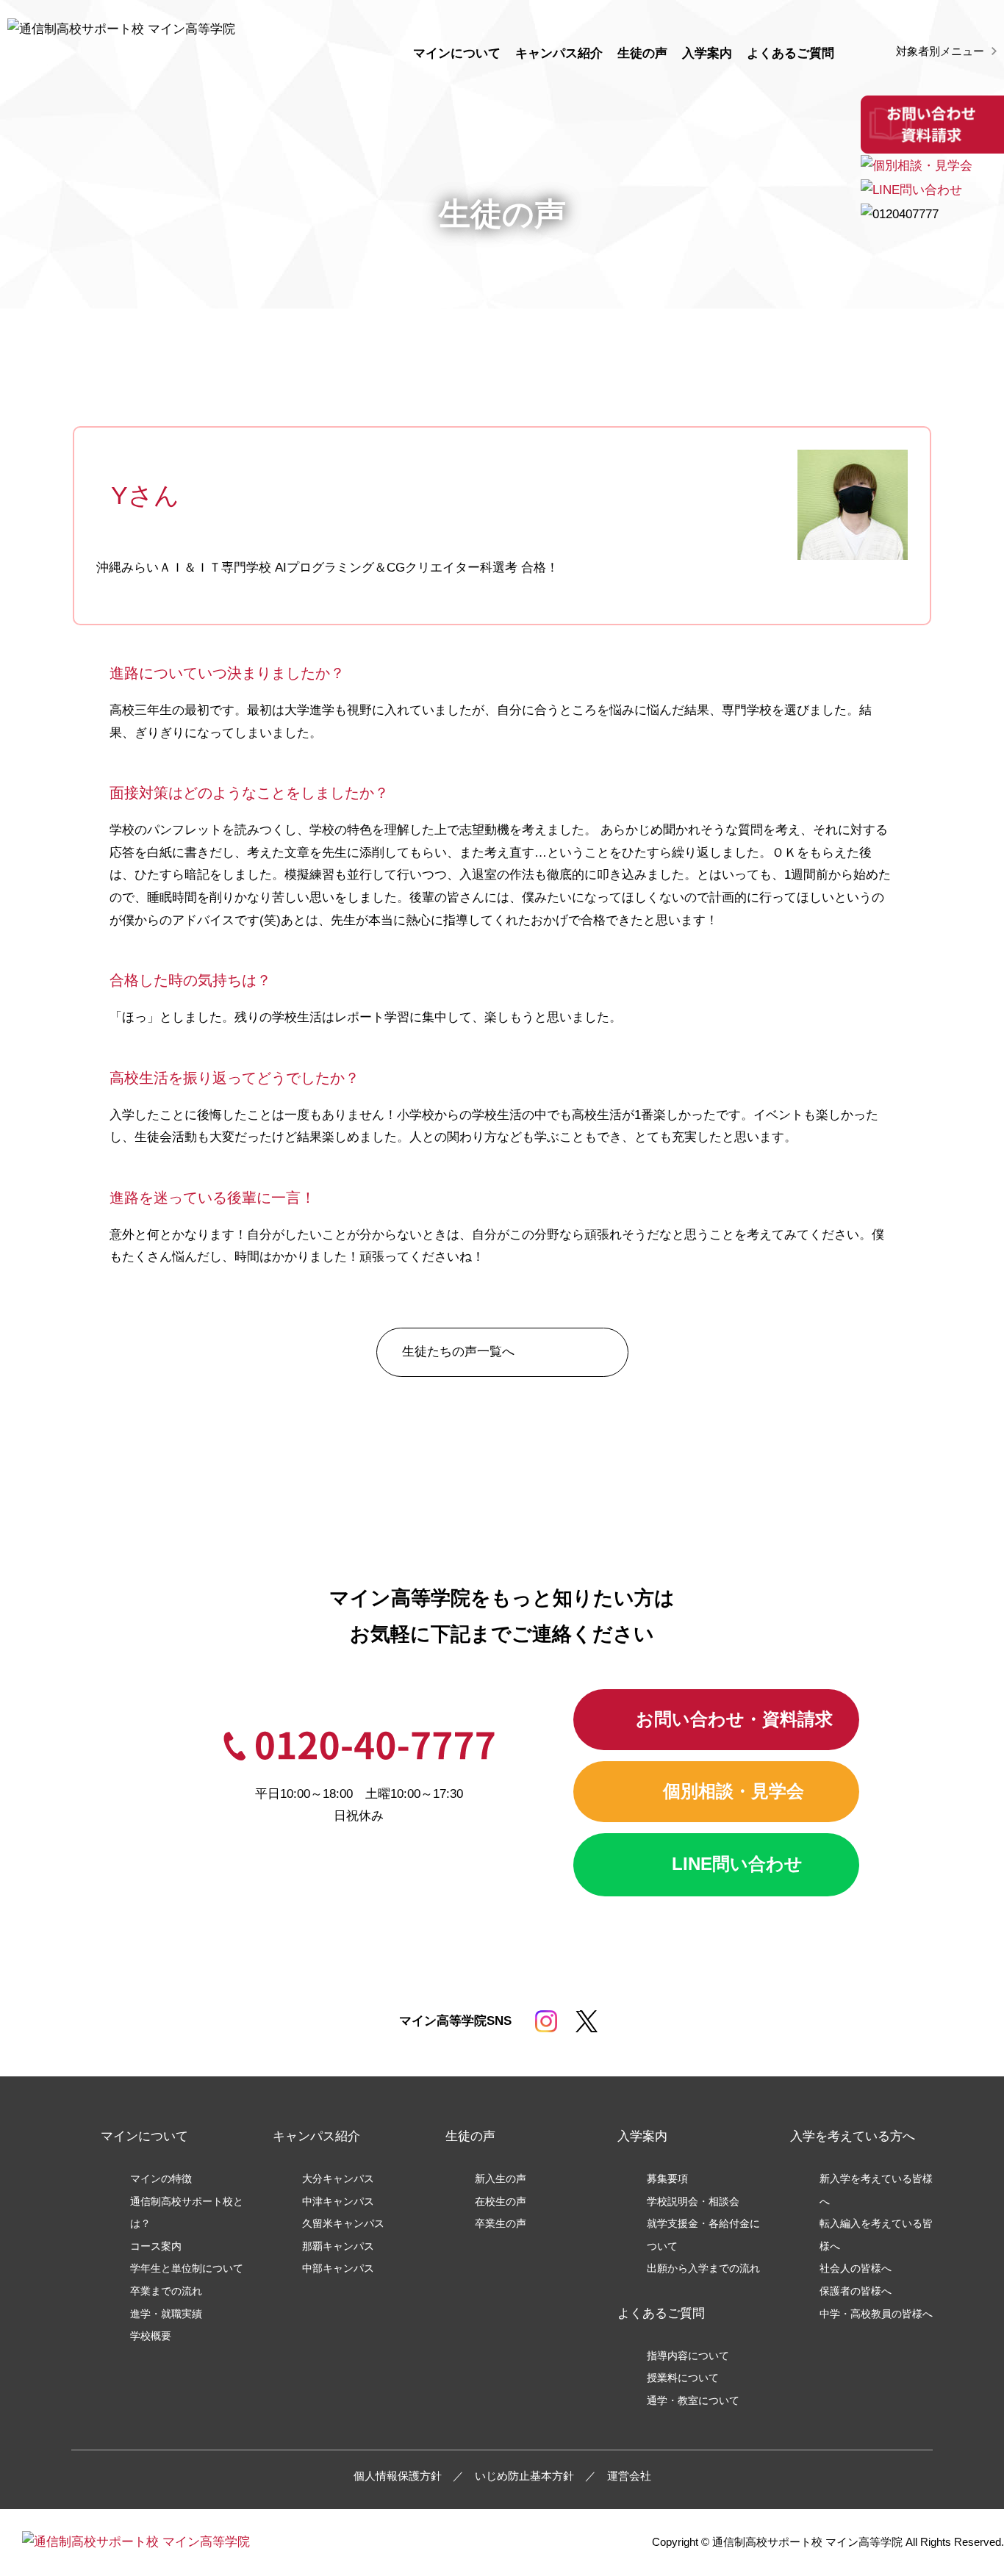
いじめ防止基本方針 (524, 2476)
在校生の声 (501, 2202)
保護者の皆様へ (856, 2291)
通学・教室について (693, 2401)
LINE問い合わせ (737, 1864)
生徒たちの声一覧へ (458, 1352)
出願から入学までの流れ (703, 2269)
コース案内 (156, 2246)
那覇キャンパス (338, 2246)
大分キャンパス (338, 2179)
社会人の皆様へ (856, 2269)
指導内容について (688, 2356)
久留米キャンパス (343, 2224)
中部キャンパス (338, 2269)
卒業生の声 (501, 2224)
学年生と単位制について (187, 2269)
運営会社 (629, 2476)
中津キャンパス (338, 2202)
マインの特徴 (161, 2179)
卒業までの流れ (166, 2291)
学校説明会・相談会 (693, 2202)
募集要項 (667, 2179)
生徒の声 (642, 53)
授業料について (683, 2378)
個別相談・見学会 (734, 1791)
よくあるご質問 (790, 53)
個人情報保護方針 (398, 2476)
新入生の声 (501, 2179)
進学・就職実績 (166, 2314)
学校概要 (151, 2336)
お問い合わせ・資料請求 (734, 1719)
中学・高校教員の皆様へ (876, 2314)
